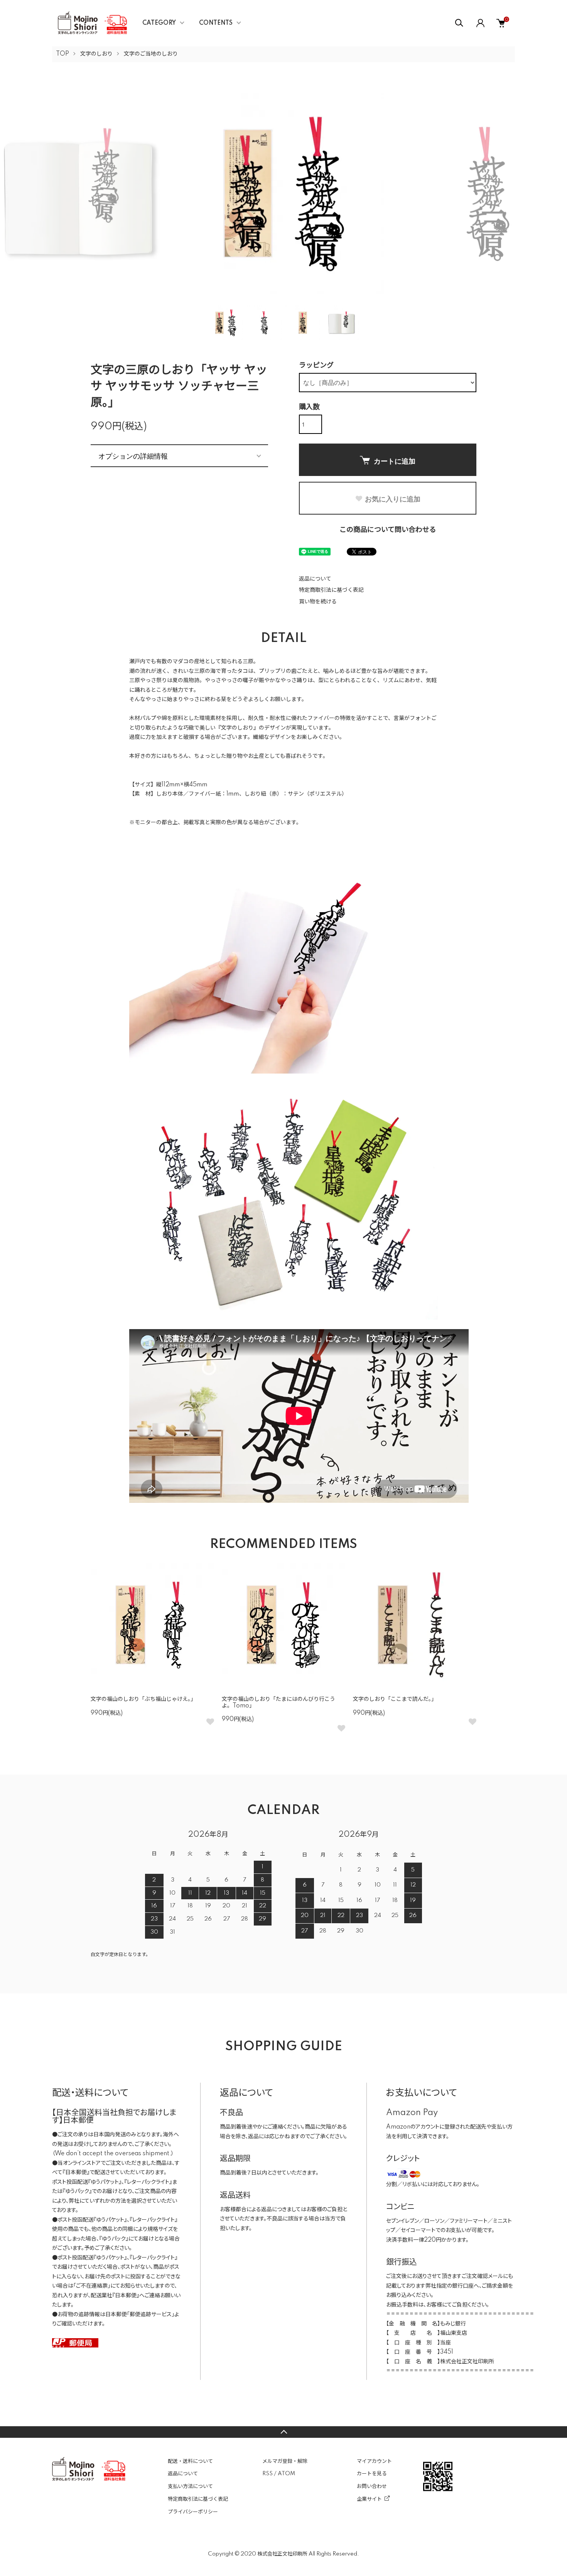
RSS (267, 2474)
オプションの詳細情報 (133, 456)
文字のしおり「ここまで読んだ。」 (395, 1699)
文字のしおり (96, 54)
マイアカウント (374, 2461)
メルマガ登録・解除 (285, 2461)
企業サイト (369, 2499)
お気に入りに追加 (393, 499)
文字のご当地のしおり (151, 54)
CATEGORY (159, 23)
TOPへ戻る (283, 2432)
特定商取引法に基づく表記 (331, 590)
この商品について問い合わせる (388, 530)
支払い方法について (190, 2486)
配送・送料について (190, 2461)
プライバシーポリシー (193, 2512)
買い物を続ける (318, 602)
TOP (62, 54)
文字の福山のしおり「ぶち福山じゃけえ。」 (143, 1699)
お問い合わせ (372, 2486)
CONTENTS (216, 23)
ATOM (286, 2474)
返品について (315, 579)
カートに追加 (395, 461)
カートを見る (372, 2474)
